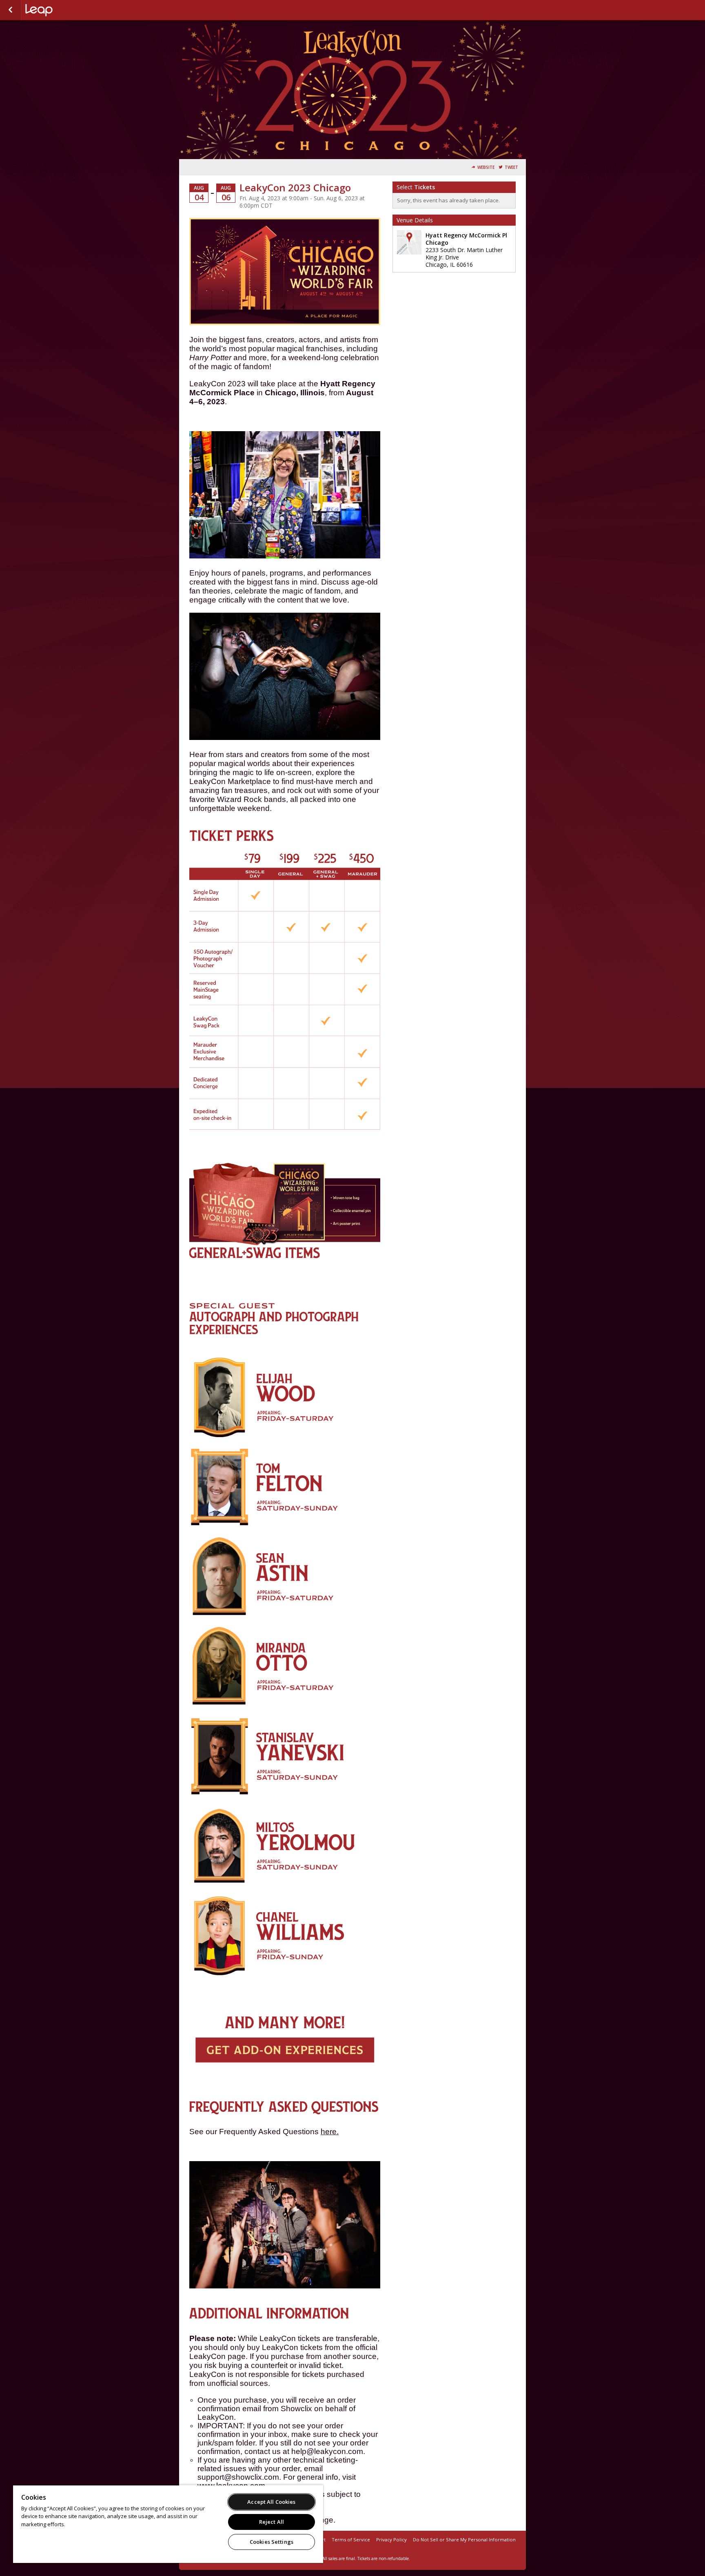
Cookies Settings (272, 2542)
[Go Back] (10, 10)
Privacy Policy (391, 2539)
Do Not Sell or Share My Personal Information (464, 2539)
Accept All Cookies (271, 2502)
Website (486, 167)
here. (330, 2132)
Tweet (511, 167)
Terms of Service (351, 2539)
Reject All (272, 2522)
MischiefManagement (66, 10)
